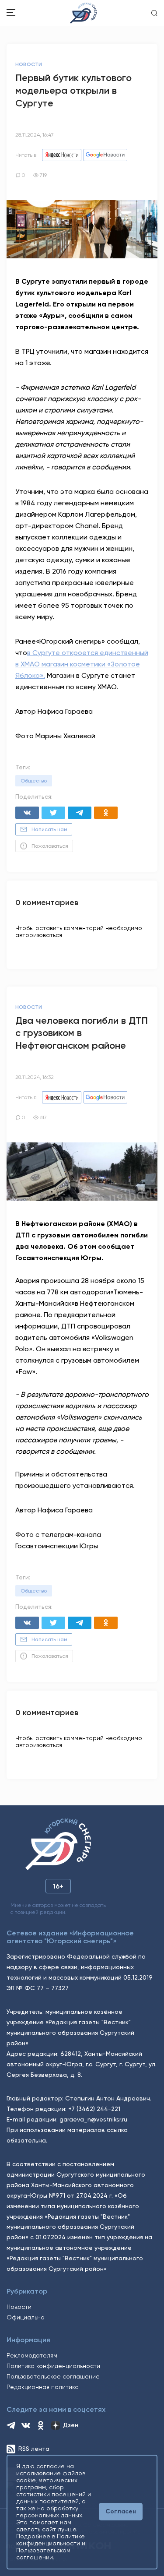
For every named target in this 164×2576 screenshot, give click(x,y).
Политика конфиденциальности (53, 2366)
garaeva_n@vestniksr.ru (93, 2119)
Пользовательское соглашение (53, 2376)
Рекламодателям (32, 2355)
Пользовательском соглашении (43, 2554)
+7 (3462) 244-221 (94, 2109)
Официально (26, 2317)
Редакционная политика (43, 2387)
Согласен (121, 2511)
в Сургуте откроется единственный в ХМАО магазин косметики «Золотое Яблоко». (82, 664)
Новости (19, 2307)
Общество (34, 781)
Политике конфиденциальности (51, 2540)
